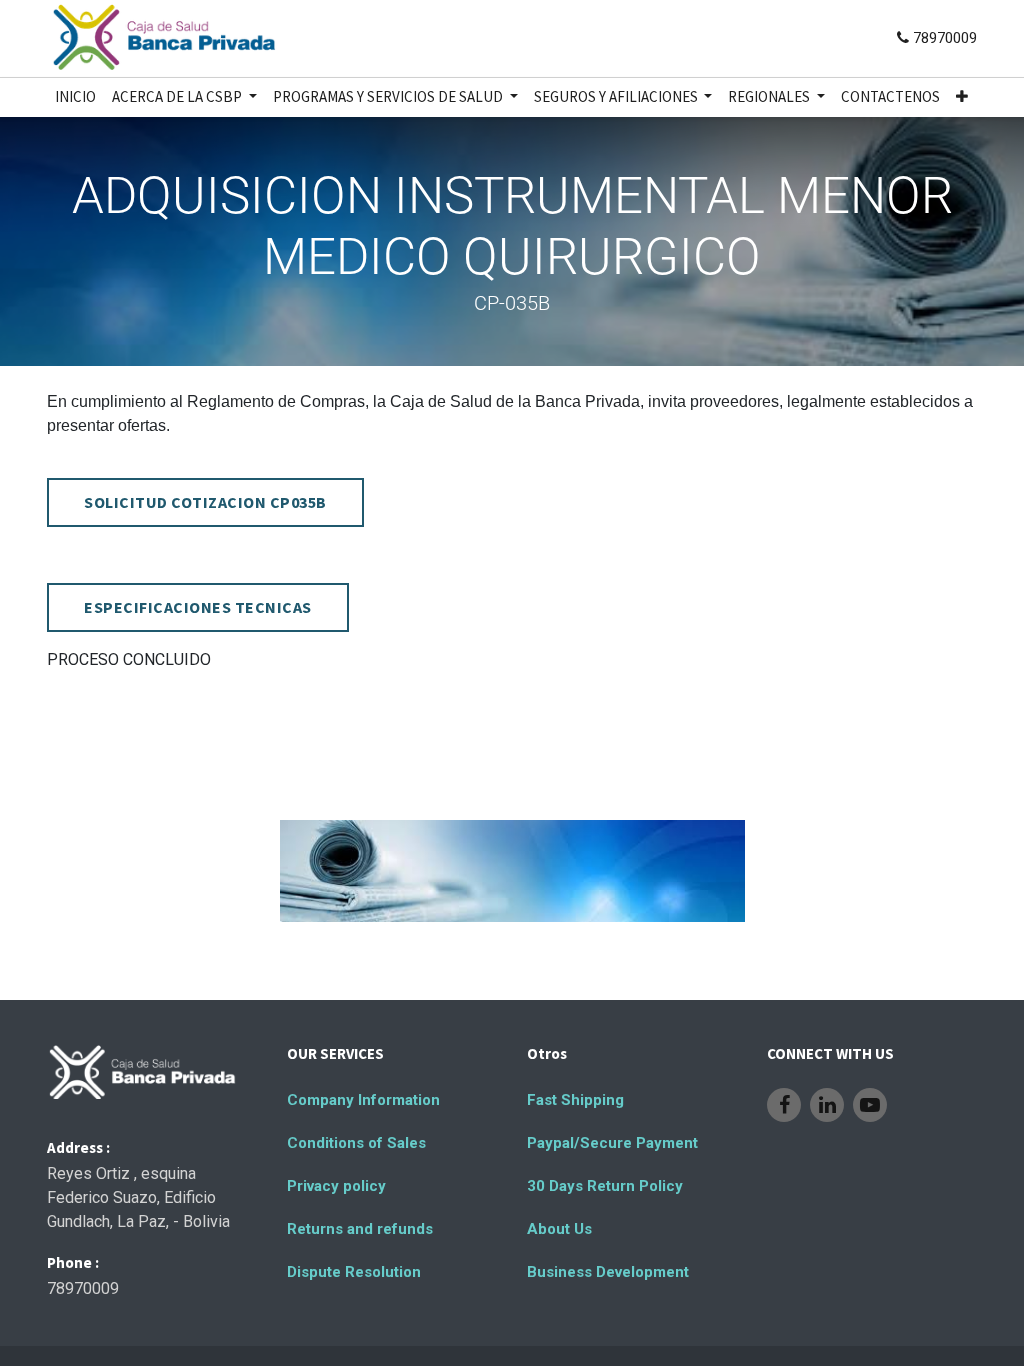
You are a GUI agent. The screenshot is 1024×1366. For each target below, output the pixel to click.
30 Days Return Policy (605, 1186)
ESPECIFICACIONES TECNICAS (198, 607)
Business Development (608, 1272)
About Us (559, 1229)
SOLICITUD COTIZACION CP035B (205, 502)
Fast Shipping (575, 1100)
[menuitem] (75, 97)
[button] (962, 97)
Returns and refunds (360, 1229)
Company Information (363, 1100)
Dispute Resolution (354, 1272)
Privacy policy (336, 1186)
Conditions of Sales (356, 1143)
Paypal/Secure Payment (612, 1143)
